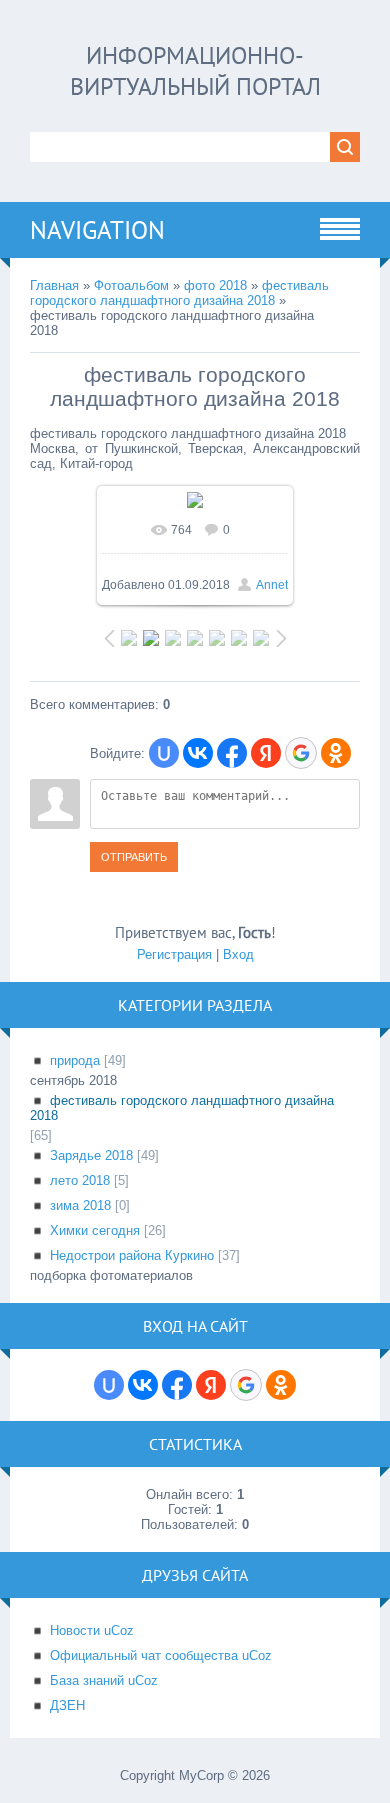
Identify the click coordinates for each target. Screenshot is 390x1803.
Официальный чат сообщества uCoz (161, 1655)
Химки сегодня (95, 1230)
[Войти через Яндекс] (266, 753)
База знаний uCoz (104, 1680)
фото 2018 (215, 285)
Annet (272, 585)
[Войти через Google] (301, 753)
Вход (238, 954)
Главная (54, 285)
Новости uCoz (92, 1630)
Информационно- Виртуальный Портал (195, 71)
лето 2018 (80, 1180)
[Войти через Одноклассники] (336, 753)
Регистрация (174, 954)
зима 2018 (80, 1205)
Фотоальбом (131, 285)
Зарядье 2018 (91, 1155)
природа (75, 1060)
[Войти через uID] (164, 753)
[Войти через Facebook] (232, 753)
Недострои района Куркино (132, 1255)
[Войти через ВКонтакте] (198, 753)
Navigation (97, 230)
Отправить (134, 857)
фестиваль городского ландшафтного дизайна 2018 (179, 293)
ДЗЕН (67, 1705)
